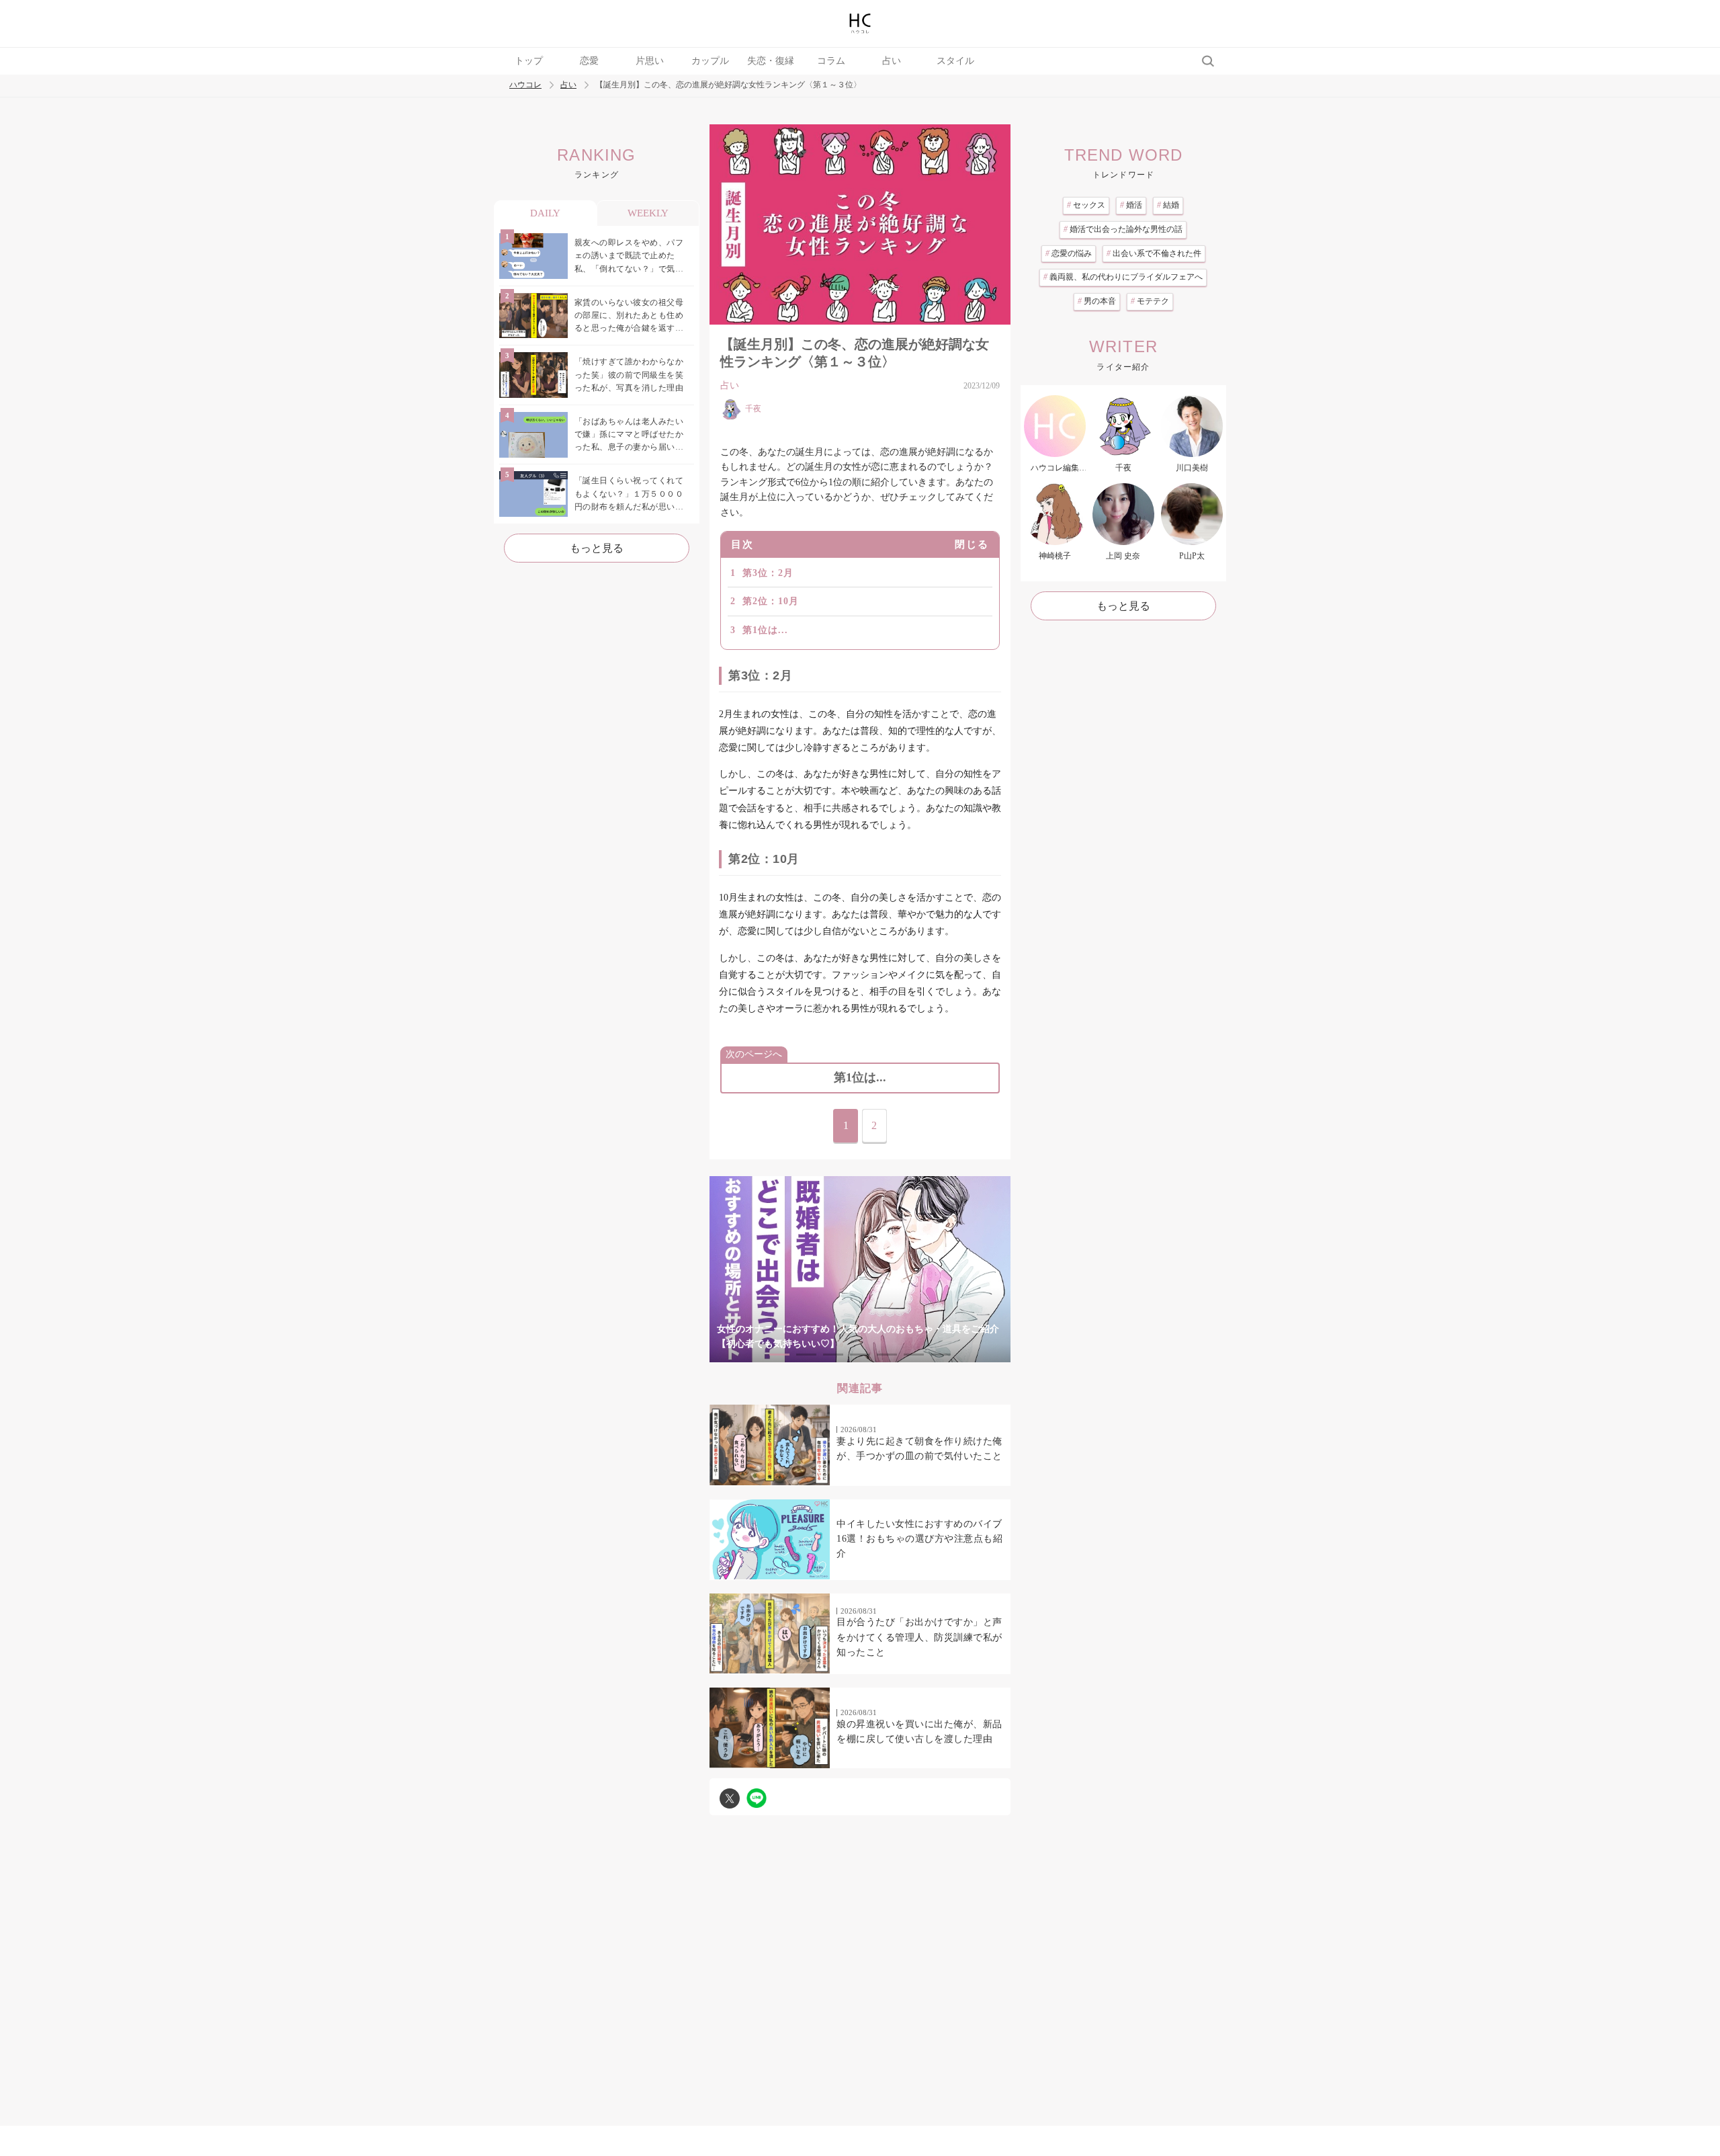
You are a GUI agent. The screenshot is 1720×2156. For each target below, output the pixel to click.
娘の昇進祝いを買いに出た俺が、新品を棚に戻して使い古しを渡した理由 (919, 1732)
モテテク (1150, 301)
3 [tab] (833, 1355)
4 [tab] (860, 1355)
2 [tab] (806, 1355)
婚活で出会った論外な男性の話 (1123, 229)
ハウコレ (525, 85)
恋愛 (589, 61)
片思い (650, 61)
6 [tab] (914, 1355)
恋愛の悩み (1069, 253)
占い (892, 61)
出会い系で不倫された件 (1154, 253)
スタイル (955, 61)
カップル (710, 61)
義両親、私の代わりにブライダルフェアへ (1123, 277)
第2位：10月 (771, 601)
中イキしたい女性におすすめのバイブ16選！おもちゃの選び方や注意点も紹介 (919, 1539)
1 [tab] (779, 1355)
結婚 (1168, 205)
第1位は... (765, 630)
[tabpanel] (860, 1269)
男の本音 (1097, 301)
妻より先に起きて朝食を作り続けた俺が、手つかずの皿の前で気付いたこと (919, 1449)
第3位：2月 (768, 573)
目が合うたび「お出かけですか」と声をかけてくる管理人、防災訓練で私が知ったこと (919, 1637)
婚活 (1131, 205)
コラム (831, 61)
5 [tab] (887, 1355)
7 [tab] (941, 1355)
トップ (529, 61)
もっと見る (597, 548)
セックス (1086, 205)
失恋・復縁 (771, 61)
